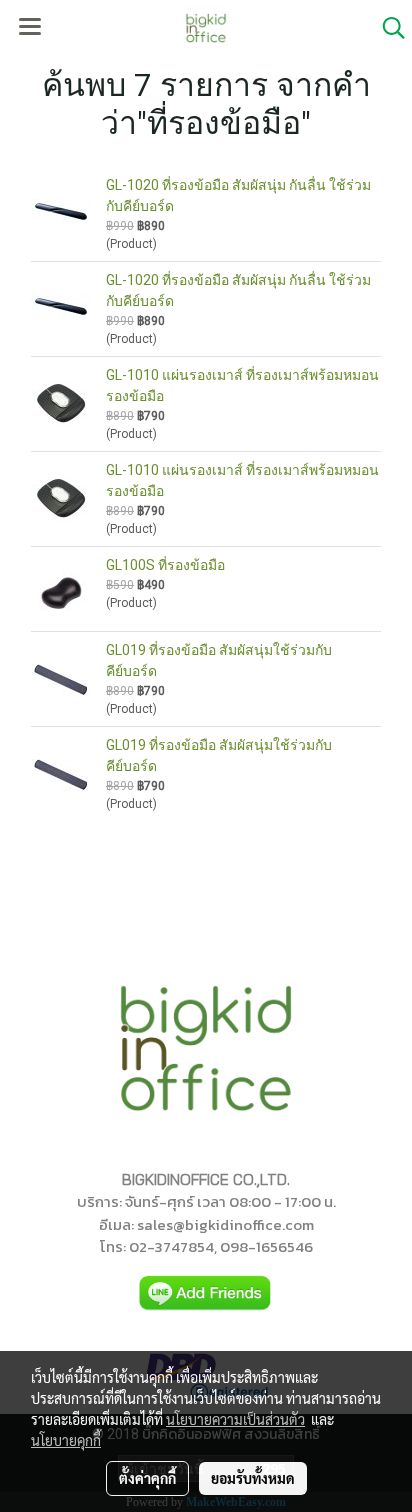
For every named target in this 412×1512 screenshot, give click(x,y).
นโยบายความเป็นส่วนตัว (235, 1419)
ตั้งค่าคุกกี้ (147, 1478)
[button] (387, 28)
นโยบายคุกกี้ (66, 1440)
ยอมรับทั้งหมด (253, 1478)
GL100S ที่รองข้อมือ (165, 565)
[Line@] (206, 1292)
